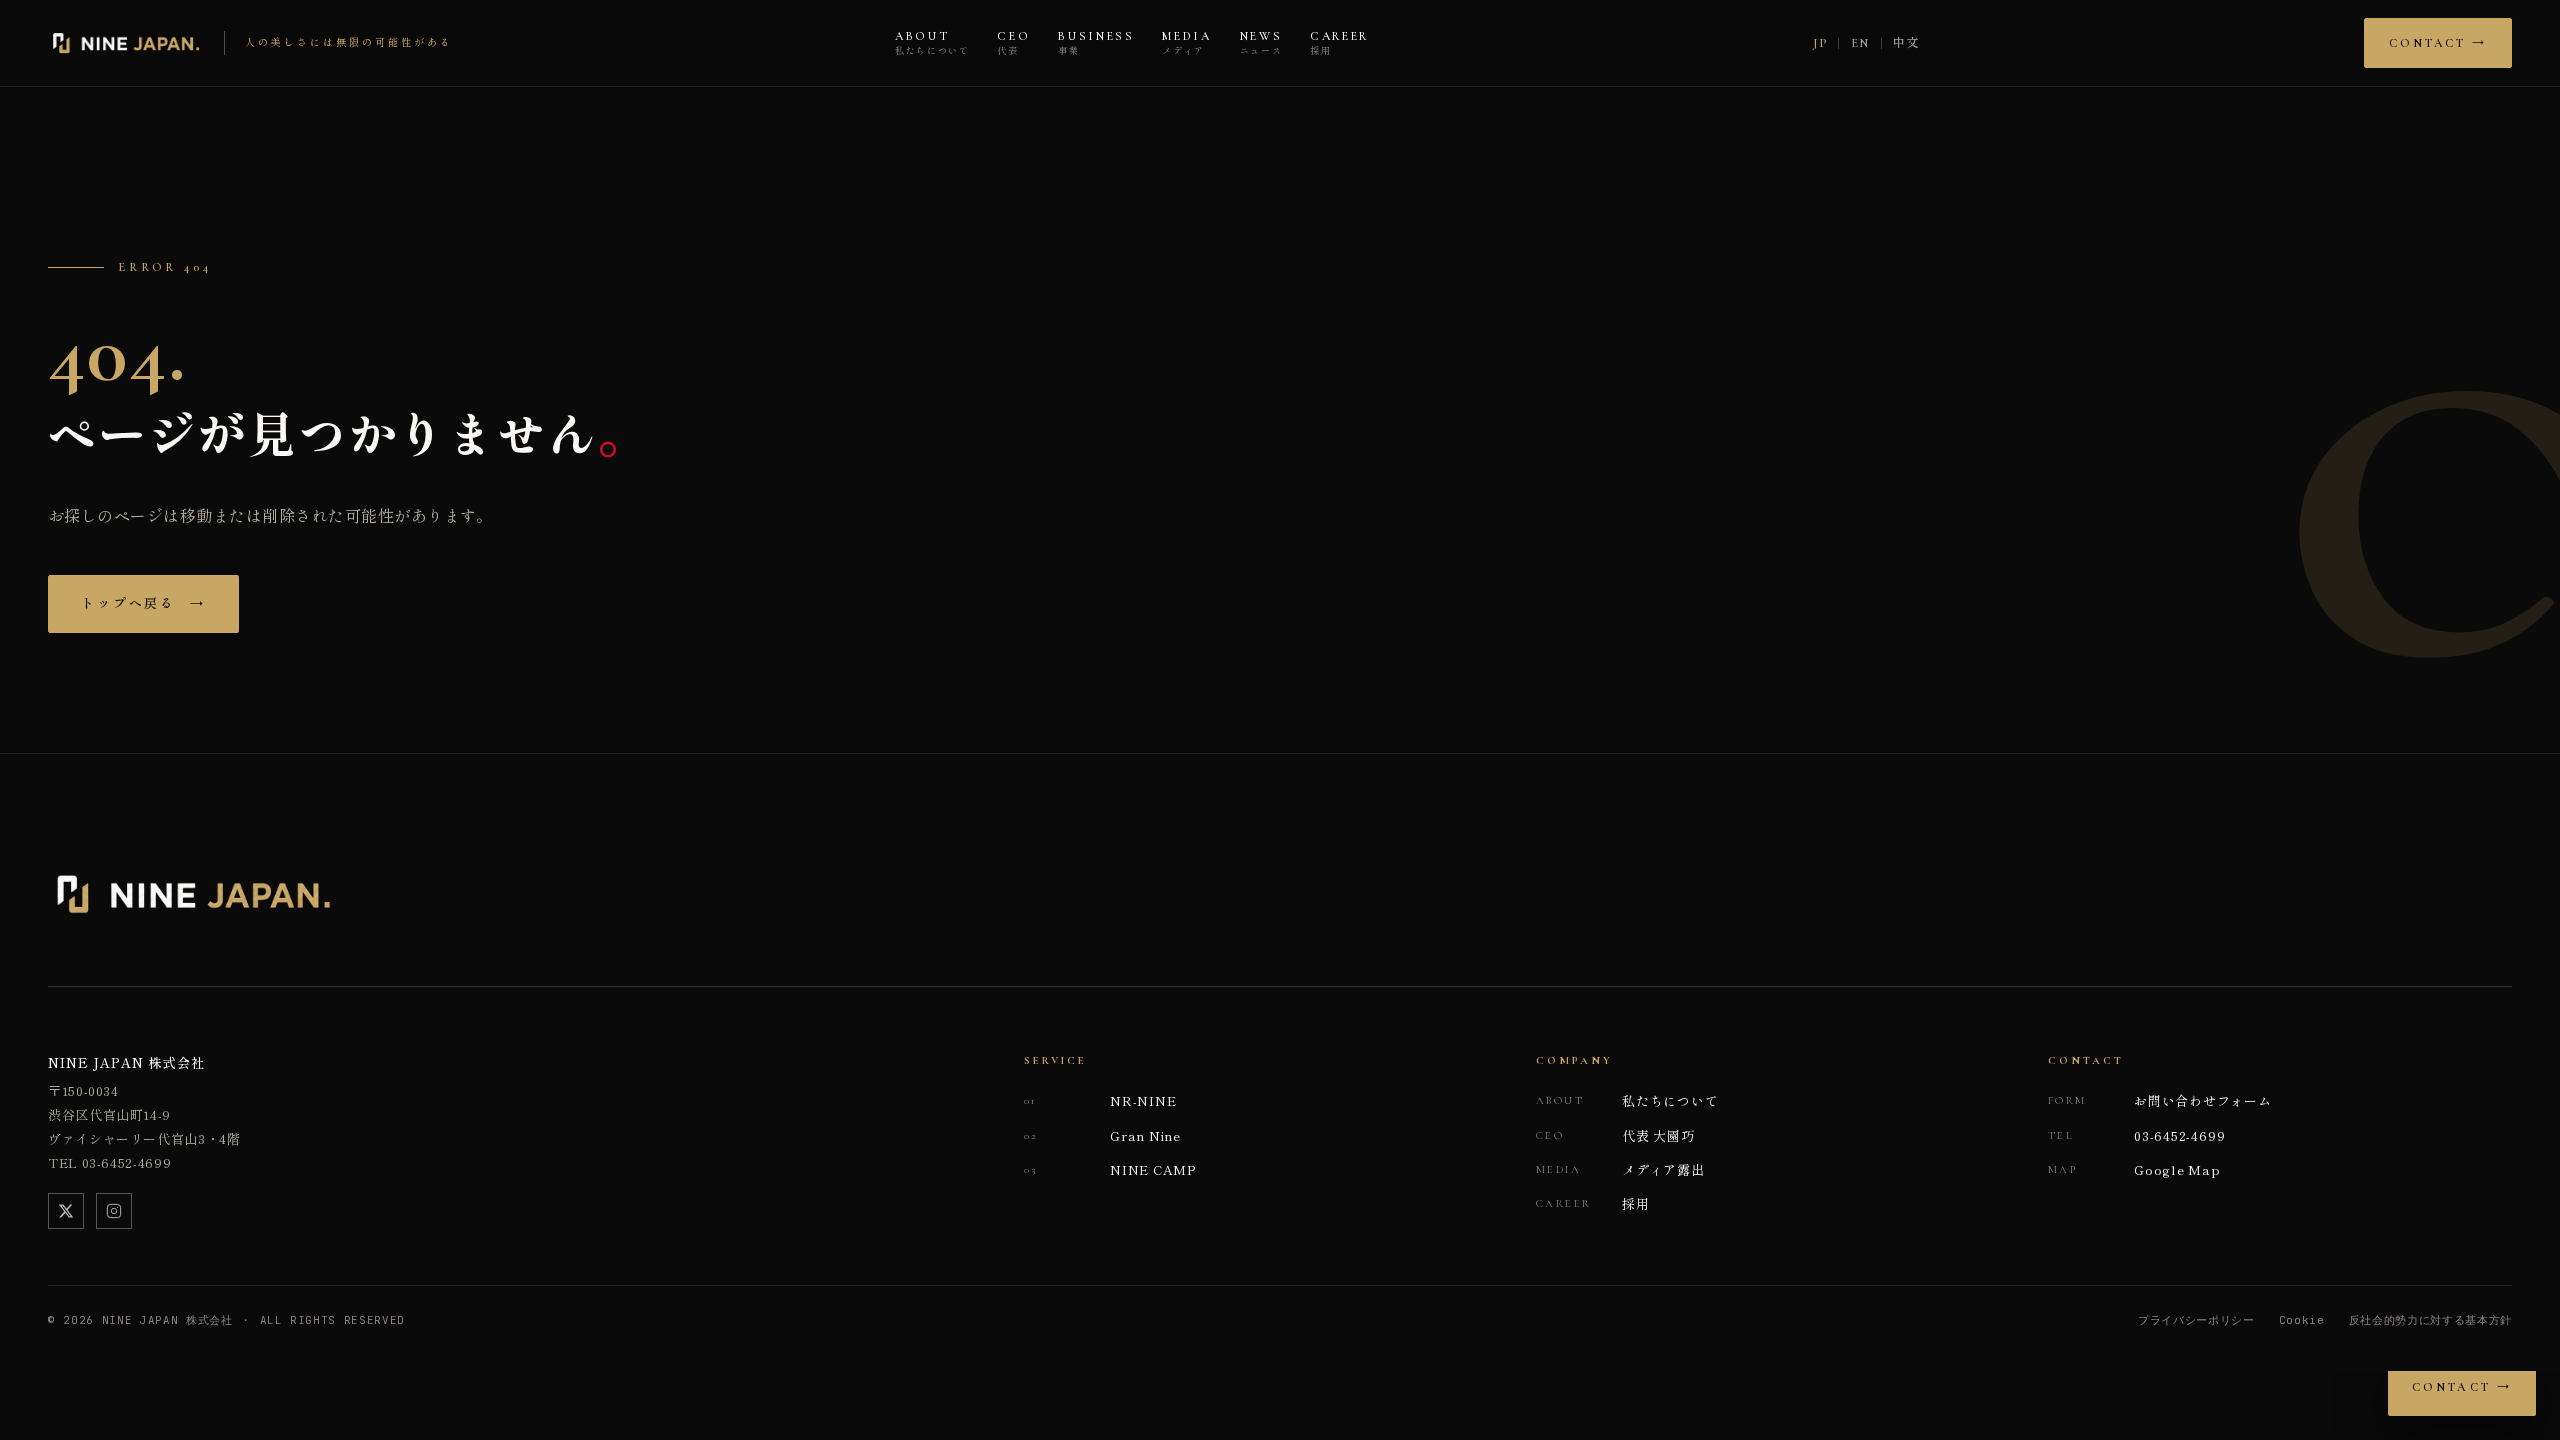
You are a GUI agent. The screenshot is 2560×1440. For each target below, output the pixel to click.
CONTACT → (2438, 43)
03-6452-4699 (2136, 1135)
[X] (66, 1211)
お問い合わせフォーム (2160, 1100)
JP (1820, 43)
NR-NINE (1100, 1100)
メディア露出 (1620, 1169)
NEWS (1261, 43)
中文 (1906, 43)
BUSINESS (1096, 43)
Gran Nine (1102, 1135)
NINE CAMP (1110, 1169)
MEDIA (1186, 43)
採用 (1593, 1203)
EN (1860, 43)
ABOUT (932, 43)
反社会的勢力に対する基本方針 (2430, 1320)
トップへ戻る (143, 604)
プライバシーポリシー (2196, 1320)
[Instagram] (114, 1211)
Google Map (2134, 1169)
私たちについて (1627, 1100)
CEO (1013, 43)
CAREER (1339, 43)
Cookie (2302, 1320)
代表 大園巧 (1615, 1135)
